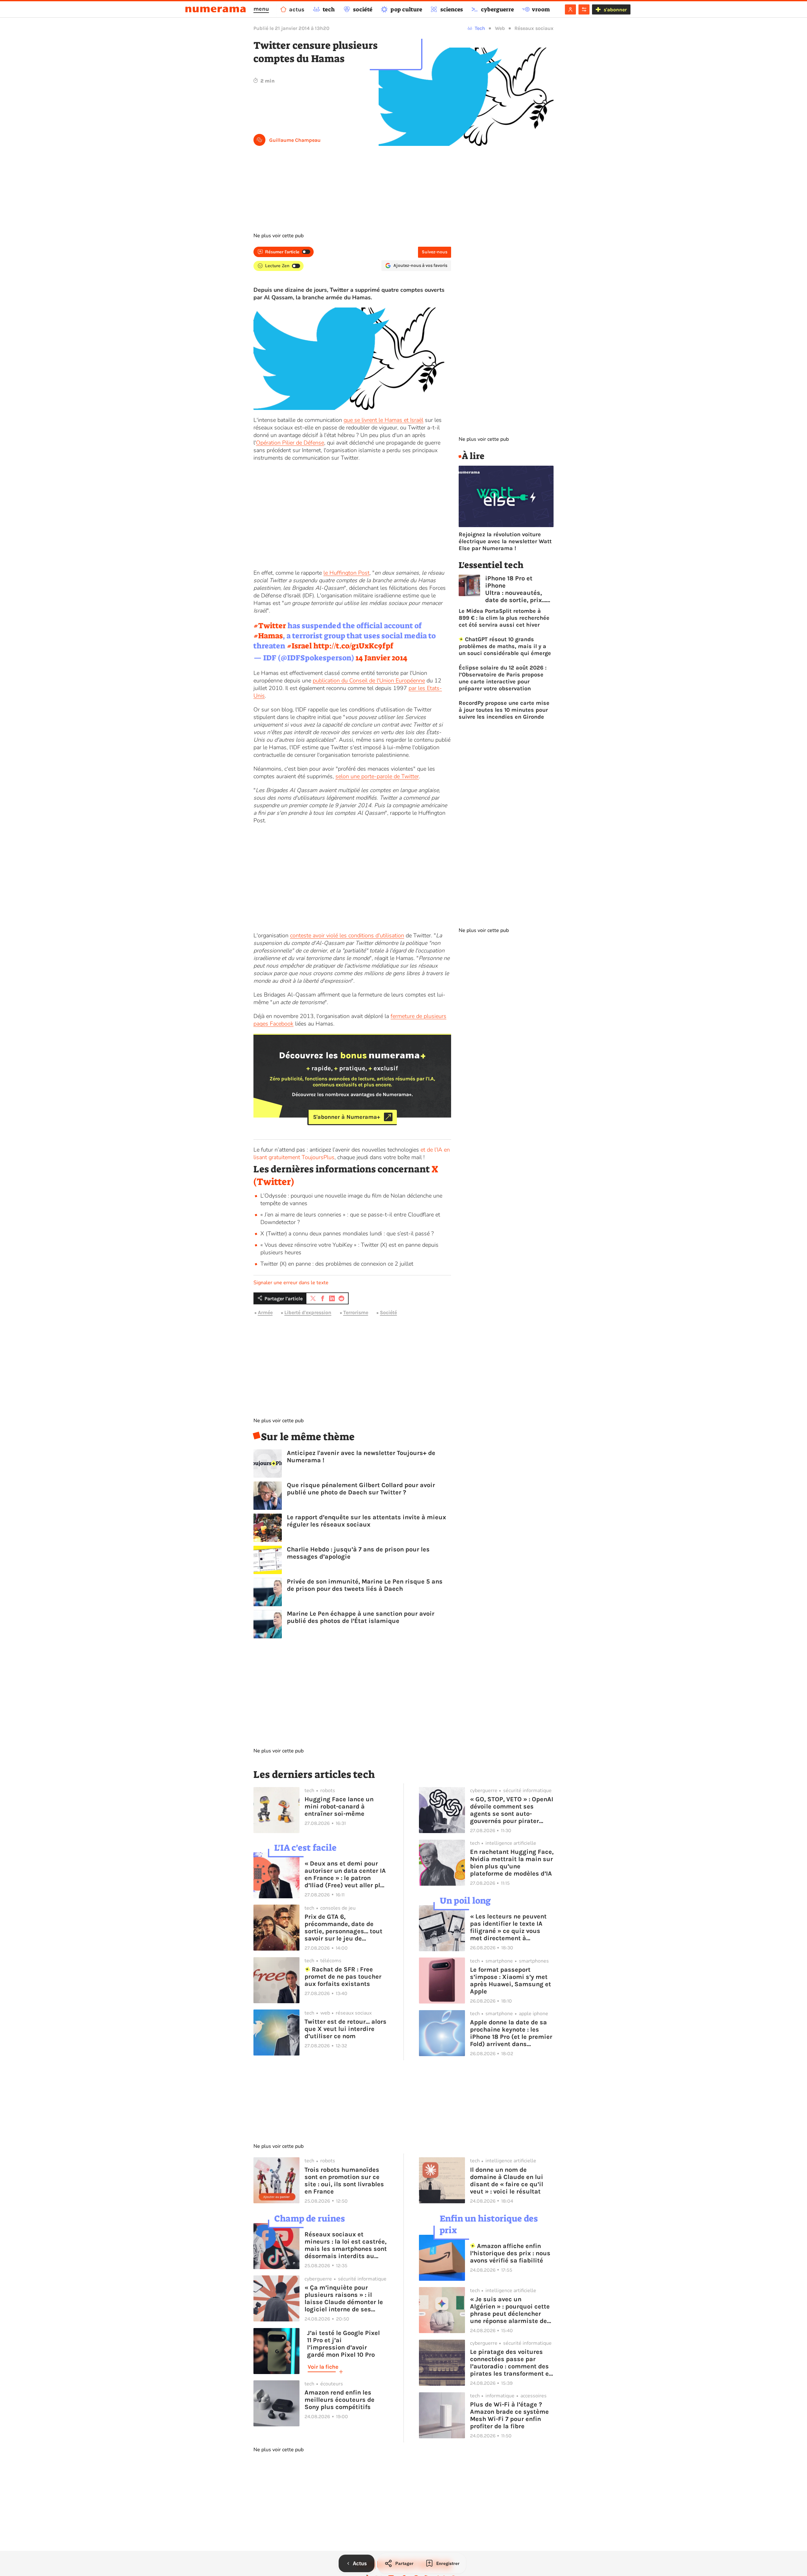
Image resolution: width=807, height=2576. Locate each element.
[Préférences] (584, 9)
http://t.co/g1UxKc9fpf (353, 646)
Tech (480, 28)
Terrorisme (356, 1313)
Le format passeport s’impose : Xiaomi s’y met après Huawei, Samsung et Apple (511, 1981)
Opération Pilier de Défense (290, 443)
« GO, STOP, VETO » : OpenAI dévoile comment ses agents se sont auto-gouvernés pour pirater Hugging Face (512, 1810)
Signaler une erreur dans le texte (291, 1283)
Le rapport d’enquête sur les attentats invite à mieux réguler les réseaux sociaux (366, 1521)
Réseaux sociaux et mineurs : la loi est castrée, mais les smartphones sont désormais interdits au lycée (346, 2245)
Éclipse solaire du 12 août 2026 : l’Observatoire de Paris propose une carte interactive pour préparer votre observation (503, 678)
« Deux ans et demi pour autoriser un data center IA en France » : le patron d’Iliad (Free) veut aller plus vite (346, 1874)
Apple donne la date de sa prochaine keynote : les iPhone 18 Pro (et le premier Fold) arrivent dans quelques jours (511, 2033)
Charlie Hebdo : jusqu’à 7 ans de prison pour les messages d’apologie (358, 1553)
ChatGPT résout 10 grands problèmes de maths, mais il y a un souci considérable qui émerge (505, 646)
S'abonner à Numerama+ (347, 1117)
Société (388, 1313)
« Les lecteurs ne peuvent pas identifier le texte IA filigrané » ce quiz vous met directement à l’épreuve (508, 1927)
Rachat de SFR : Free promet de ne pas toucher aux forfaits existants (343, 1977)
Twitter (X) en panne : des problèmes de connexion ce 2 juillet (337, 1264)
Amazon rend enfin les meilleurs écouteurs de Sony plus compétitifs (340, 2400)
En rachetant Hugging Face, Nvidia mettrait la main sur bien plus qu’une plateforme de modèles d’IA (512, 1863)
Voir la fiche (323, 2367)
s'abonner (615, 10)
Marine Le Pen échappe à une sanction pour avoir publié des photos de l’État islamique (361, 1617)
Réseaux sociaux (534, 28)
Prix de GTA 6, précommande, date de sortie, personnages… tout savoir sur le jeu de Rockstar (343, 1928)
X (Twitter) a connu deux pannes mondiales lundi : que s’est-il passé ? (347, 1233)
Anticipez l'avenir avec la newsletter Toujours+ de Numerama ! (361, 1457)
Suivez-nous (435, 252)
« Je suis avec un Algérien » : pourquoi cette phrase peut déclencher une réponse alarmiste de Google (510, 2310)
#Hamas (268, 636)
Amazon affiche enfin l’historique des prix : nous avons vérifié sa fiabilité (510, 2253)
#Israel (299, 646)
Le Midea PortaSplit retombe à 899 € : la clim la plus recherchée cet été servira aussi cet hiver (504, 618)
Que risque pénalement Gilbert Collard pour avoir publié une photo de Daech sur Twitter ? (361, 1489)
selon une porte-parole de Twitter (377, 776)
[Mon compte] (570, 9)
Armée (265, 1313)
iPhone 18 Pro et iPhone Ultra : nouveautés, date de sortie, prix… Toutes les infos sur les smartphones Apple (516, 589)
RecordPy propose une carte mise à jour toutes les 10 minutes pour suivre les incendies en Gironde (504, 710)
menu (261, 9)
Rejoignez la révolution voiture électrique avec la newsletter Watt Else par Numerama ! (505, 541)
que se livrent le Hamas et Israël (383, 420)
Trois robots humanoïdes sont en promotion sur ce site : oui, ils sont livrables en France (344, 2181)
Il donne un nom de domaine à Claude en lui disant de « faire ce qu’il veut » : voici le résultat (507, 2181)
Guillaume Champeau (295, 140)
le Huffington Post (346, 573)
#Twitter (270, 626)
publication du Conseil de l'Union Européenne (369, 681)
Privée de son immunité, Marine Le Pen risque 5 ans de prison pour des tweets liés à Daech (365, 1585)
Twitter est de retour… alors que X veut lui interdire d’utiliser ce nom (345, 2029)
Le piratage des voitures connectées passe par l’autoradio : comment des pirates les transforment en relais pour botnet (511, 2363)
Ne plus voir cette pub (279, 236)
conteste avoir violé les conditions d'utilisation (347, 935)
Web (500, 28)
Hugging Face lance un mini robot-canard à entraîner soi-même (339, 1806)
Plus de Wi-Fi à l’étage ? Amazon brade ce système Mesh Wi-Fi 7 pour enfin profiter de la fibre (509, 2415)
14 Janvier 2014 (381, 658)
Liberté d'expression (308, 1313)
